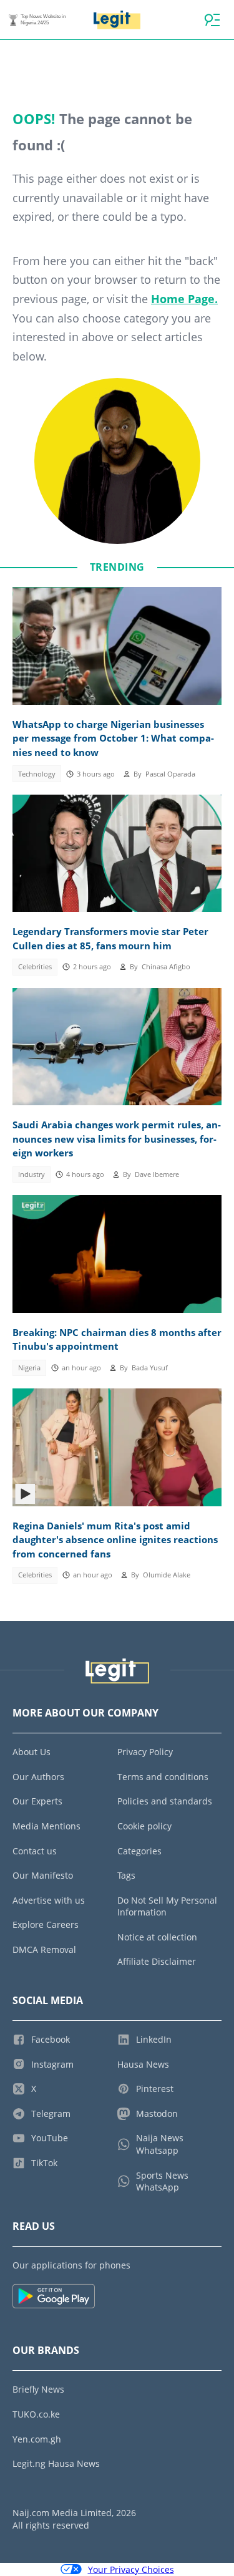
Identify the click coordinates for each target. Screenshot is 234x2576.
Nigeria (29, 1368)
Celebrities (35, 967)
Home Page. (184, 299)
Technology (37, 774)
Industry (32, 1174)
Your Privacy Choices (131, 2569)
